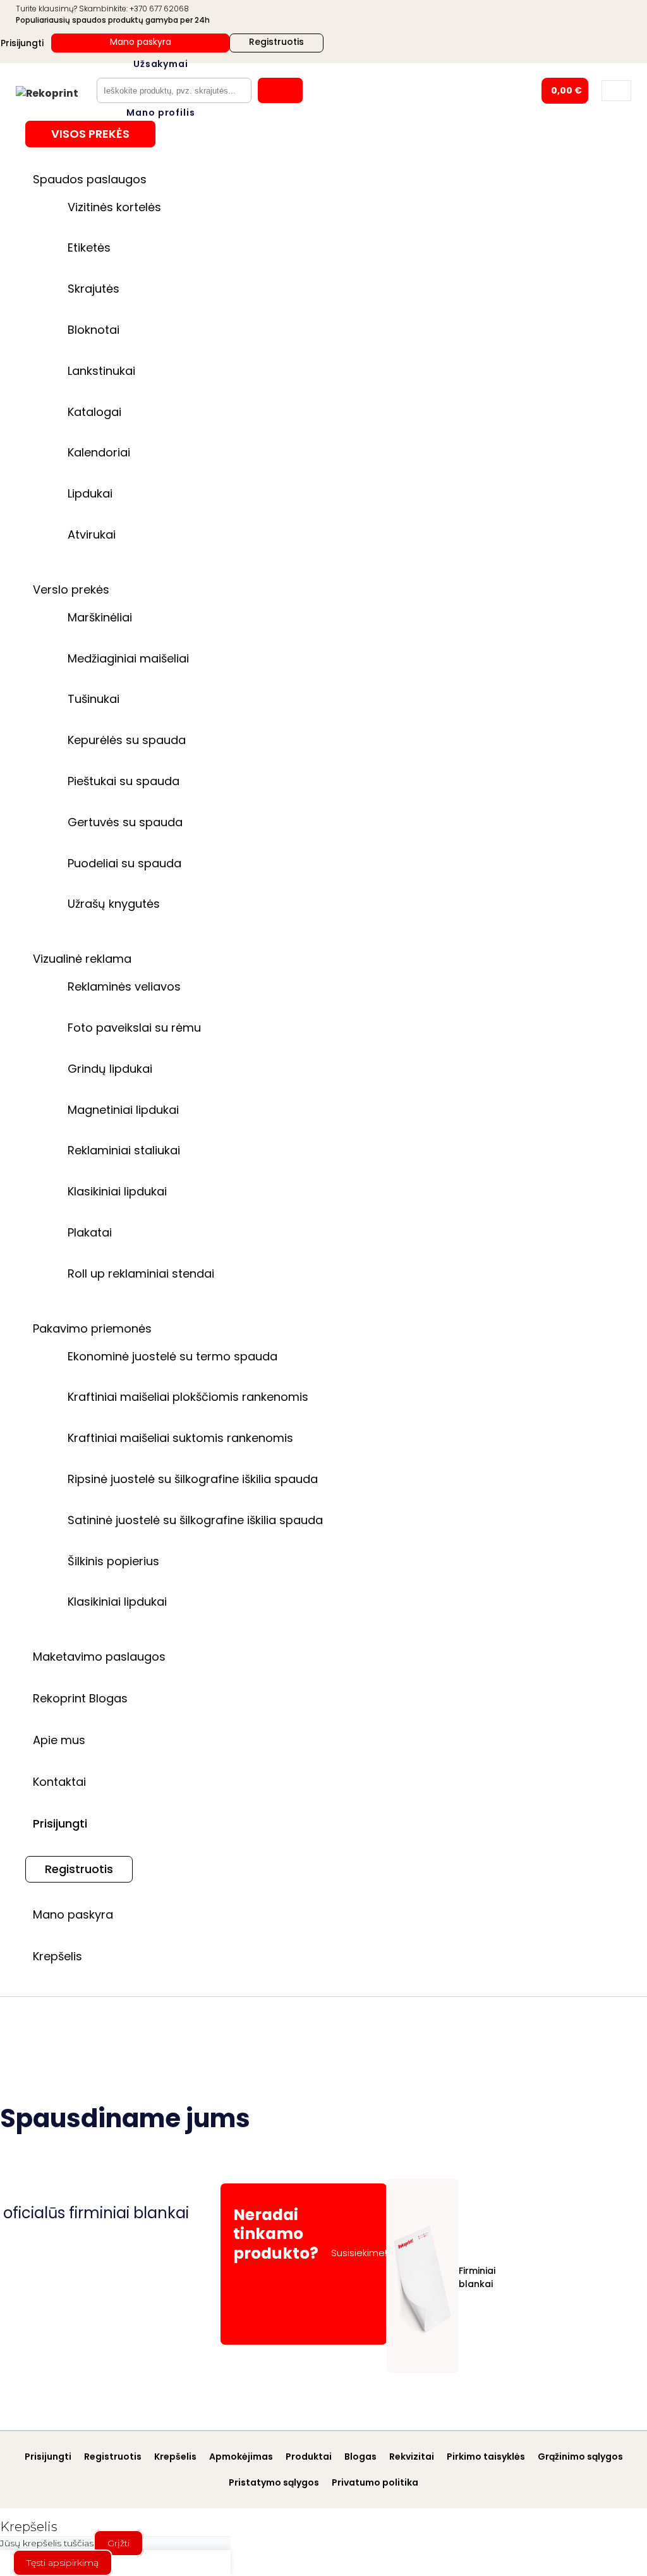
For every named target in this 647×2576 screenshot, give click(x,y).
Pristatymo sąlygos (274, 2482)
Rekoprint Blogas (80, 1698)
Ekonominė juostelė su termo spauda (172, 1356)
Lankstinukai (101, 371)
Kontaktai (59, 1782)
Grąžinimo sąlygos (580, 2457)
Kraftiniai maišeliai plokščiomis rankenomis (188, 1397)
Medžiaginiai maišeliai (128, 658)
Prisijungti (60, 1823)
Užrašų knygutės (114, 904)
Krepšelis (57, 1956)
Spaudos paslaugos (90, 179)
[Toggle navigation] (616, 91)
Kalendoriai (99, 452)
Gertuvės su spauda (125, 822)
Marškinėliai (100, 617)
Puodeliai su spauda (124, 863)
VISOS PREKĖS (90, 134)
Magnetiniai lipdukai (123, 1110)
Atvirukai (92, 534)
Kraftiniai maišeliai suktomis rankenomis (180, 1438)
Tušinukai (94, 699)
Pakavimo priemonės (92, 1328)
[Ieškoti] (280, 90)
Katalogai (94, 412)
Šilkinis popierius (113, 1561)
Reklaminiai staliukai (124, 1150)
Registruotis (276, 42)
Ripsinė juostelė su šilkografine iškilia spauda (193, 1479)
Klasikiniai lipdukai (117, 1191)
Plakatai (90, 1232)
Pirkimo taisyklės (486, 2457)
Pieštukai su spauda (124, 781)
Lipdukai (90, 493)
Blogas (360, 2457)
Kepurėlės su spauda (127, 740)
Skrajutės (94, 289)
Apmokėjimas (241, 2457)
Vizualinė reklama (82, 959)
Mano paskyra (141, 42)
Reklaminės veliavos (124, 986)
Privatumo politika (375, 2482)
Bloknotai (94, 330)
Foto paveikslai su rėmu (134, 1028)
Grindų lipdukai (110, 1069)
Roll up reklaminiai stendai (141, 1273)
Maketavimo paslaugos (99, 1657)
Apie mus (59, 1740)
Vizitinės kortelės (114, 207)
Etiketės (89, 247)
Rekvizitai (412, 2457)
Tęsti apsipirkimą (63, 2563)
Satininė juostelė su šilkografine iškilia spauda (195, 1520)
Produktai (309, 2457)
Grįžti (118, 2543)
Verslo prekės (71, 589)
